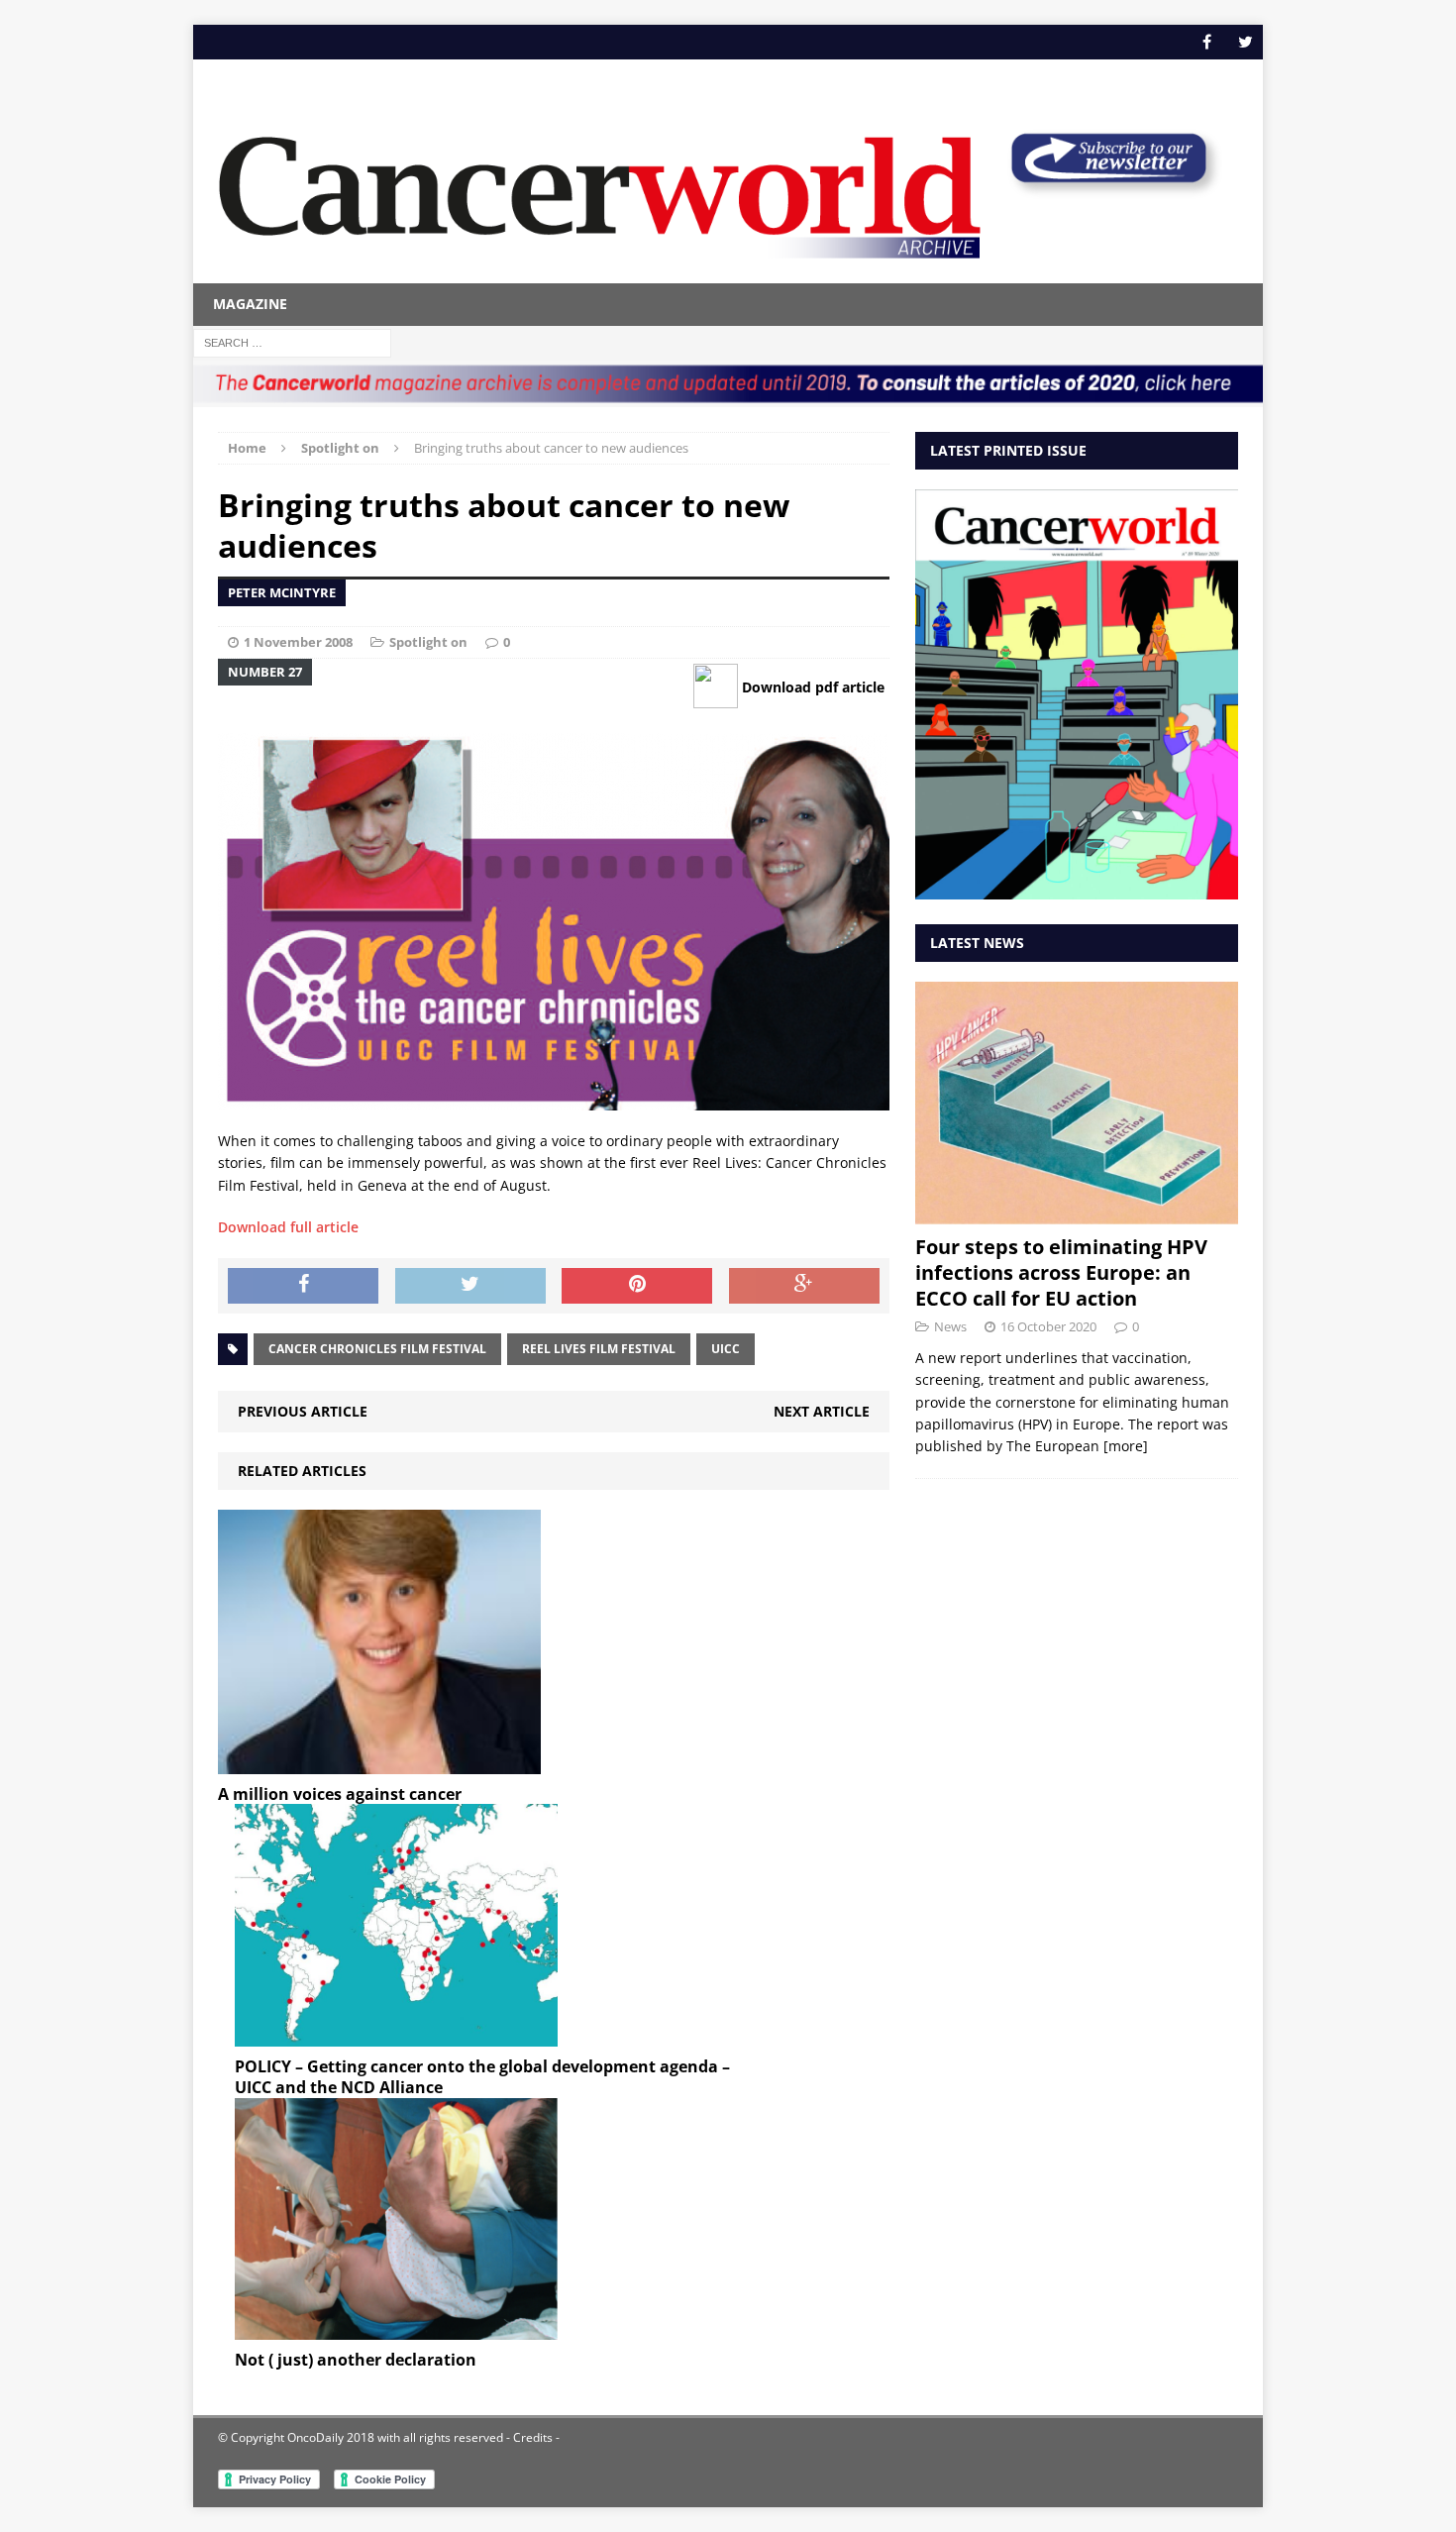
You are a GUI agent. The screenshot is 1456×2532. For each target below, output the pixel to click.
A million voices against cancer (340, 1794)
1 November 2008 (298, 642)
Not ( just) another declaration (356, 2360)
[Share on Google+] (804, 1286)
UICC (726, 1349)
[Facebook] (1207, 42)
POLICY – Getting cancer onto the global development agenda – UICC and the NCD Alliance (482, 2077)
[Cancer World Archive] (600, 186)
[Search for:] (292, 341)
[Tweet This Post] (470, 1286)
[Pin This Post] (637, 1286)
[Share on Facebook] (303, 1286)
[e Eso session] (1108, 190)
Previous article (303, 1411)
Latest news (977, 943)
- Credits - (531, 2437)
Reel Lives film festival (599, 1349)
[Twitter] (1246, 42)
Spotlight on (428, 642)
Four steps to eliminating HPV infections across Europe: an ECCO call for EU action (1061, 1272)
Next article (822, 1411)
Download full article (288, 1227)
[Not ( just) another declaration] (396, 2328)
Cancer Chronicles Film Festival (377, 1349)
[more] (1126, 1446)
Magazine (250, 304)
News (950, 1326)
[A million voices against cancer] (379, 1762)
